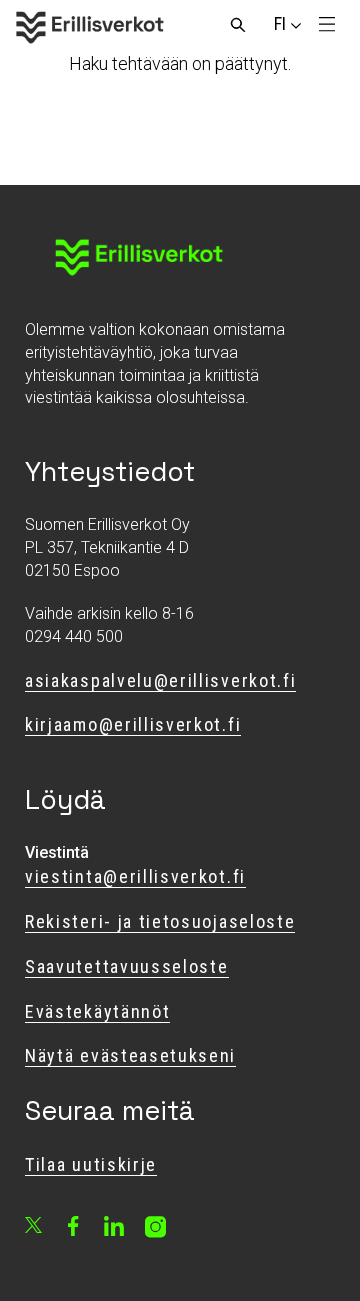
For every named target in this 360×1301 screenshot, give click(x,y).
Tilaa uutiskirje (91, 1164)
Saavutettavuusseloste (127, 966)
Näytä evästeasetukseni (130, 1055)
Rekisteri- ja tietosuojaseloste (160, 921)
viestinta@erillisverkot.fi (135, 876)
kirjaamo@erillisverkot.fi (133, 724)
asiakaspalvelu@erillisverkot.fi (160, 680)
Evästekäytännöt (97, 1011)
